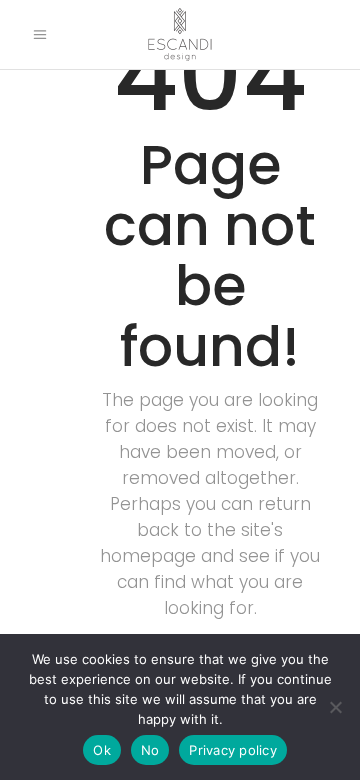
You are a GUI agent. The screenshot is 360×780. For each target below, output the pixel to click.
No (150, 750)
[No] (335, 707)
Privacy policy (233, 750)
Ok (102, 750)
